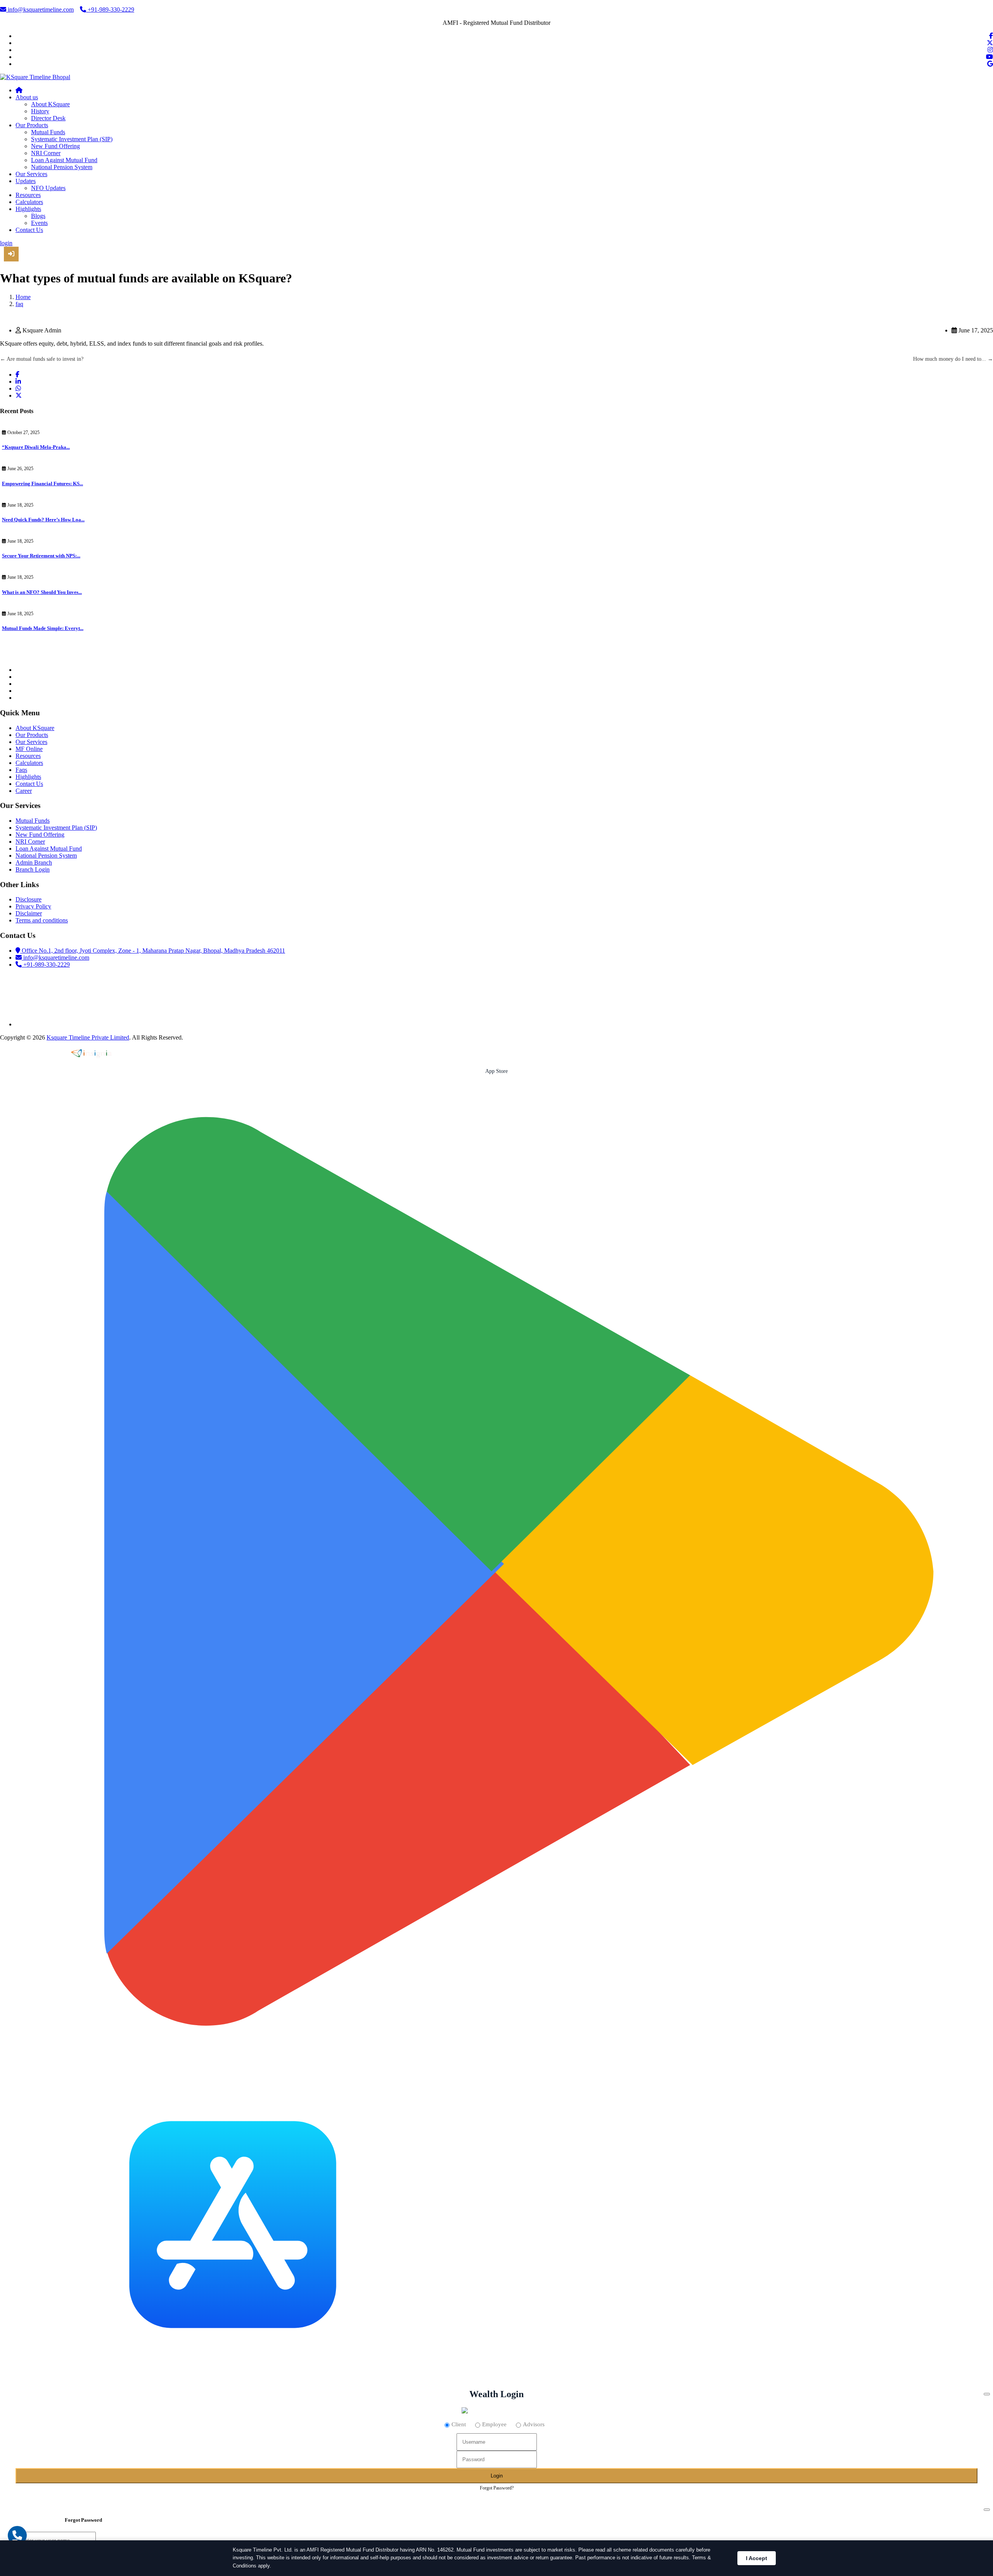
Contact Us (29, 230)
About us (27, 97)
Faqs (21, 770)
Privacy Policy (33, 906)
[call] (17, 2535)
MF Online (29, 749)
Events (39, 223)
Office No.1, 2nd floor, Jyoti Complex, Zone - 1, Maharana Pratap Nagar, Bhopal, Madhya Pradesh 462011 (153, 951)
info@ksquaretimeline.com (40, 10)
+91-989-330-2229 (110, 10)
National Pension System (62, 167)
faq (19, 304)
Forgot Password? (497, 2488)
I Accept (757, 2558)
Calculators (29, 202)
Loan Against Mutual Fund (64, 160)
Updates (26, 181)
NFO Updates (48, 188)
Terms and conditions (42, 920)
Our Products (32, 125)
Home (23, 297)
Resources (28, 195)
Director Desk (48, 118)
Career (24, 791)
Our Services (31, 174)
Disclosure (29, 899)
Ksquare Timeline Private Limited (88, 1037)
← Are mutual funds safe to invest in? (42, 359)
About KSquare (50, 104)
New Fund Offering (55, 146)
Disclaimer (29, 913)
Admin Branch (34, 862)
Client (459, 2424)
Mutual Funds (48, 132)
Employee (494, 2424)
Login (497, 2476)
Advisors (534, 2424)
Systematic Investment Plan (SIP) (72, 139)
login (6, 243)
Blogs (38, 216)
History (40, 111)
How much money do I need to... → (953, 359)
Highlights (28, 209)
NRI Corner (46, 153)
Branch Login (33, 869)
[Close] (987, 2394)
